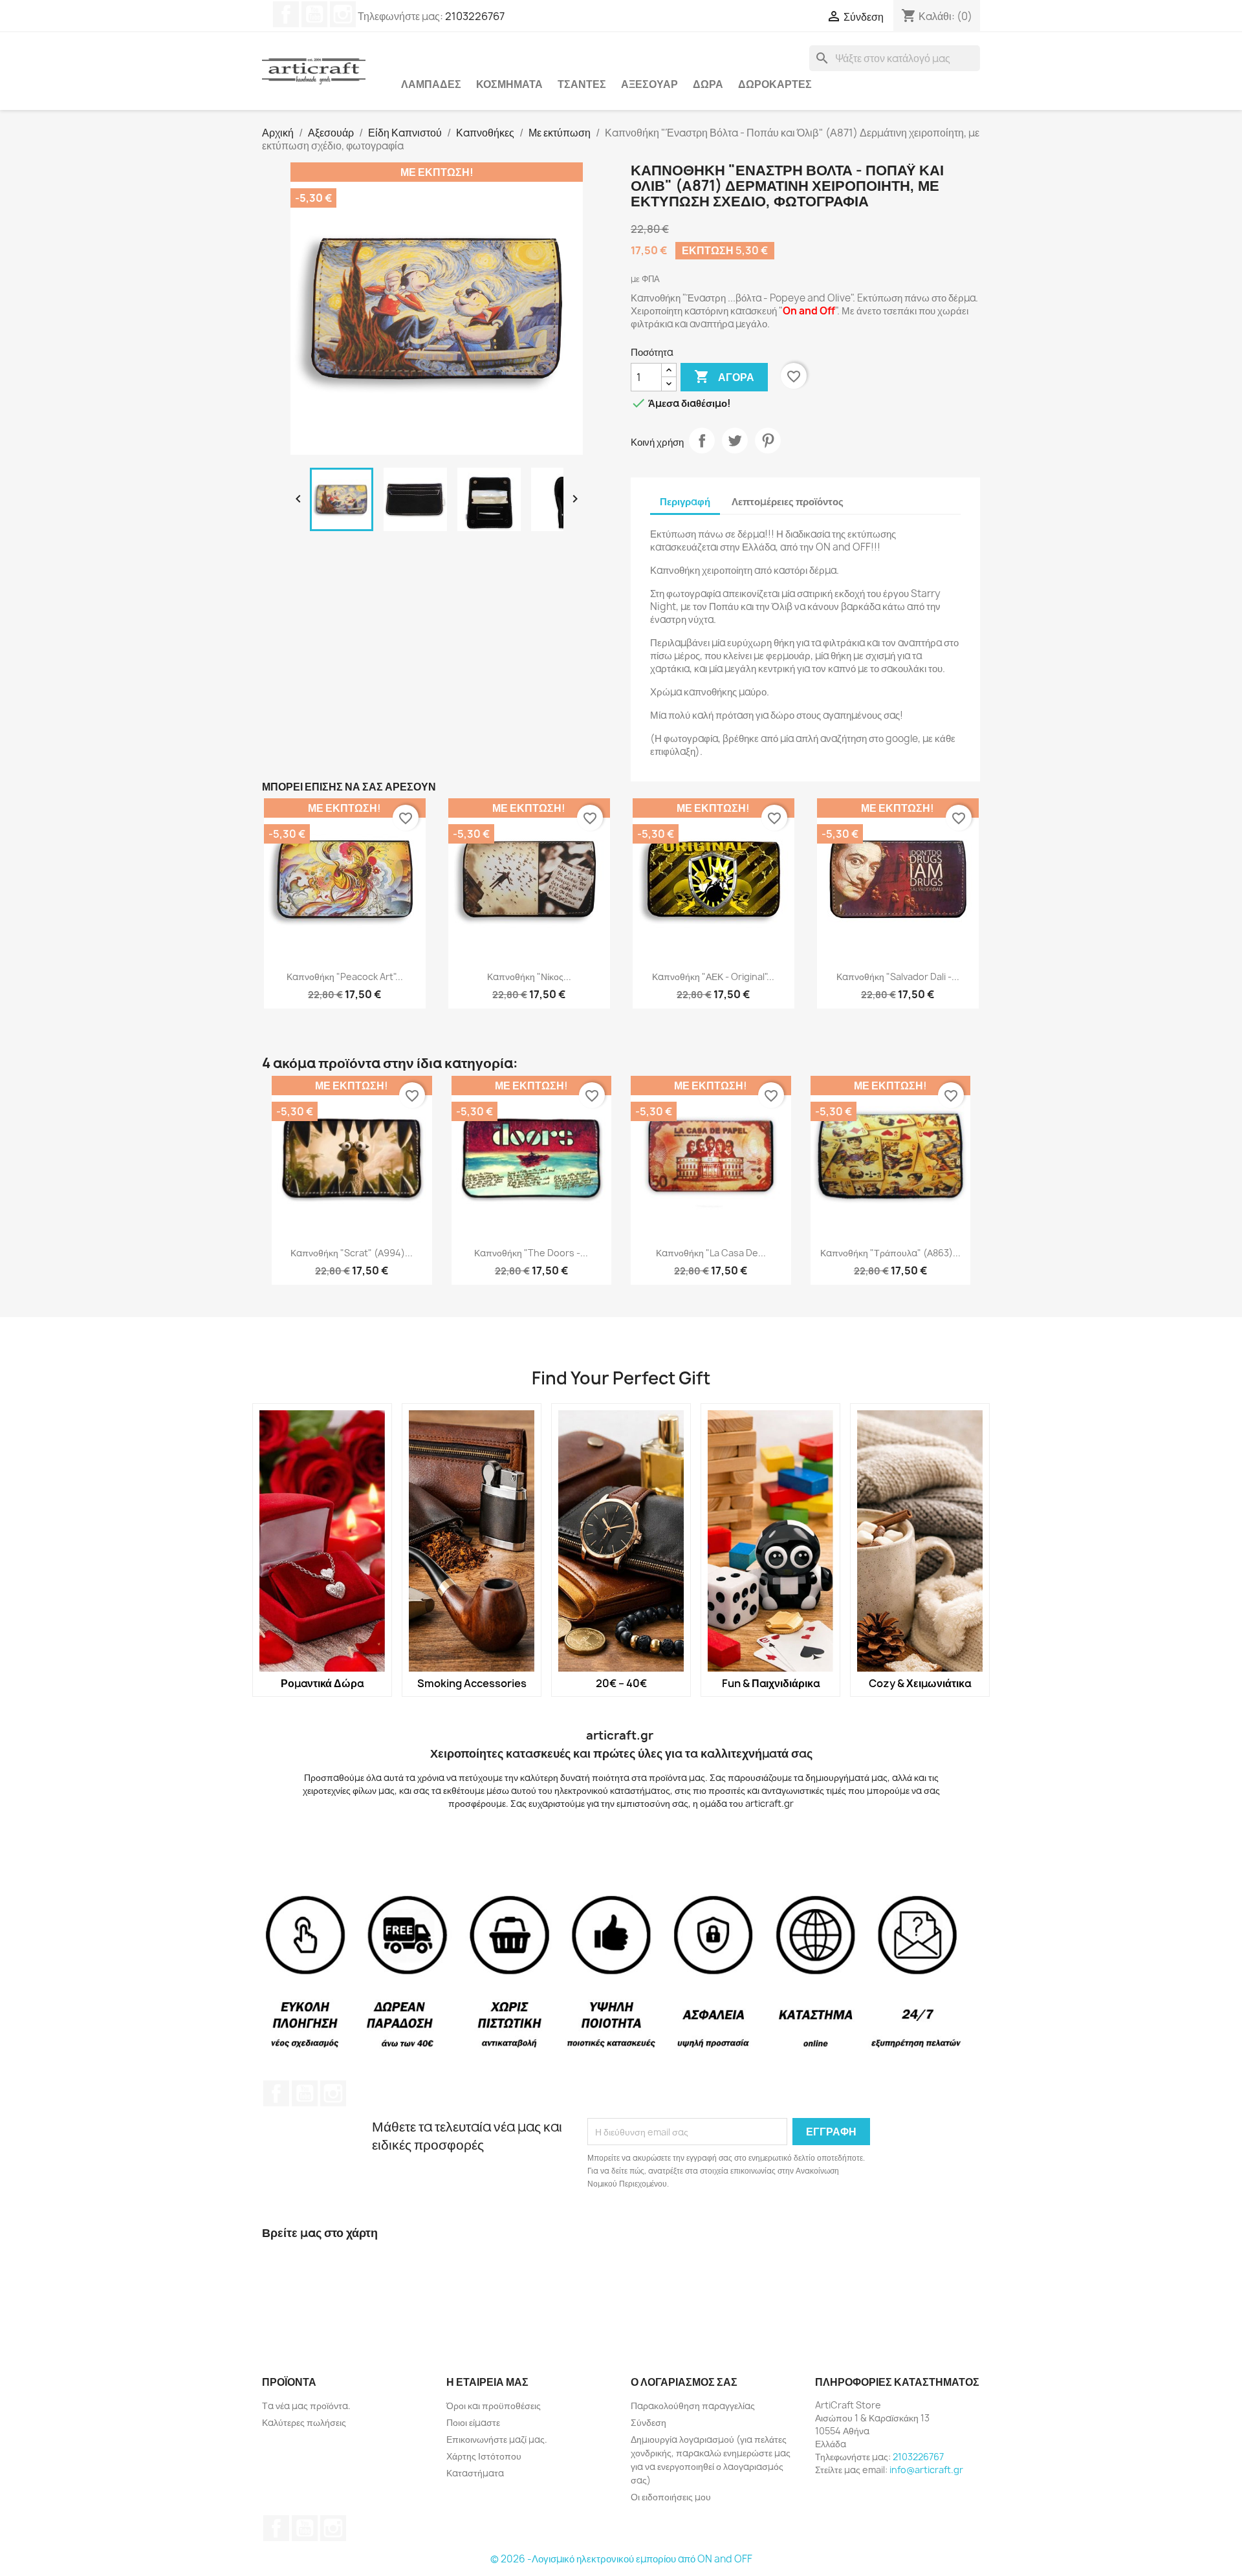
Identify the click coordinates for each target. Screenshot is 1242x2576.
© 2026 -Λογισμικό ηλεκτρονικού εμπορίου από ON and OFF (621, 2559)
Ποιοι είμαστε (473, 2422)
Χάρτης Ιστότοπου (484, 2456)
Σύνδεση (648, 2422)
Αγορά (724, 377)
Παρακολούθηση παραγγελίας (693, 2406)
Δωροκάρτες (775, 84)
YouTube (314, 14)
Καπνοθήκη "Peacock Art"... (345, 977)
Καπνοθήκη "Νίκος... (529, 977)
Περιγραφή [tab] (685, 502)
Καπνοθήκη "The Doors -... (531, 1253)
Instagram (343, 14)
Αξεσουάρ (649, 84)
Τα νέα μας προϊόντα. (306, 2406)
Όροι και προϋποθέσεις (494, 2406)
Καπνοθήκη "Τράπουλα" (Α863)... (890, 1253)
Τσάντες (582, 84)
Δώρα (708, 84)
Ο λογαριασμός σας (684, 2382)
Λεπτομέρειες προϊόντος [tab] (788, 502)
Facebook (286, 14)
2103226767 (475, 16)
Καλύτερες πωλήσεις (304, 2422)
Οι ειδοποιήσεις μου (671, 2497)
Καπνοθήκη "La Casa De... (711, 1253)
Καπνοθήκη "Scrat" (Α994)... (352, 1253)
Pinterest (768, 441)
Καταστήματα (475, 2473)
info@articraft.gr (926, 2470)
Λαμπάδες (431, 84)
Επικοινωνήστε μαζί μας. (497, 2439)
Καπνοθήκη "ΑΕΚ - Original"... (713, 977)
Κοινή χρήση (702, 441)
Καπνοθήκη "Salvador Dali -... (898, 977)
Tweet (735, 441)
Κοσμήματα (509, 84)
